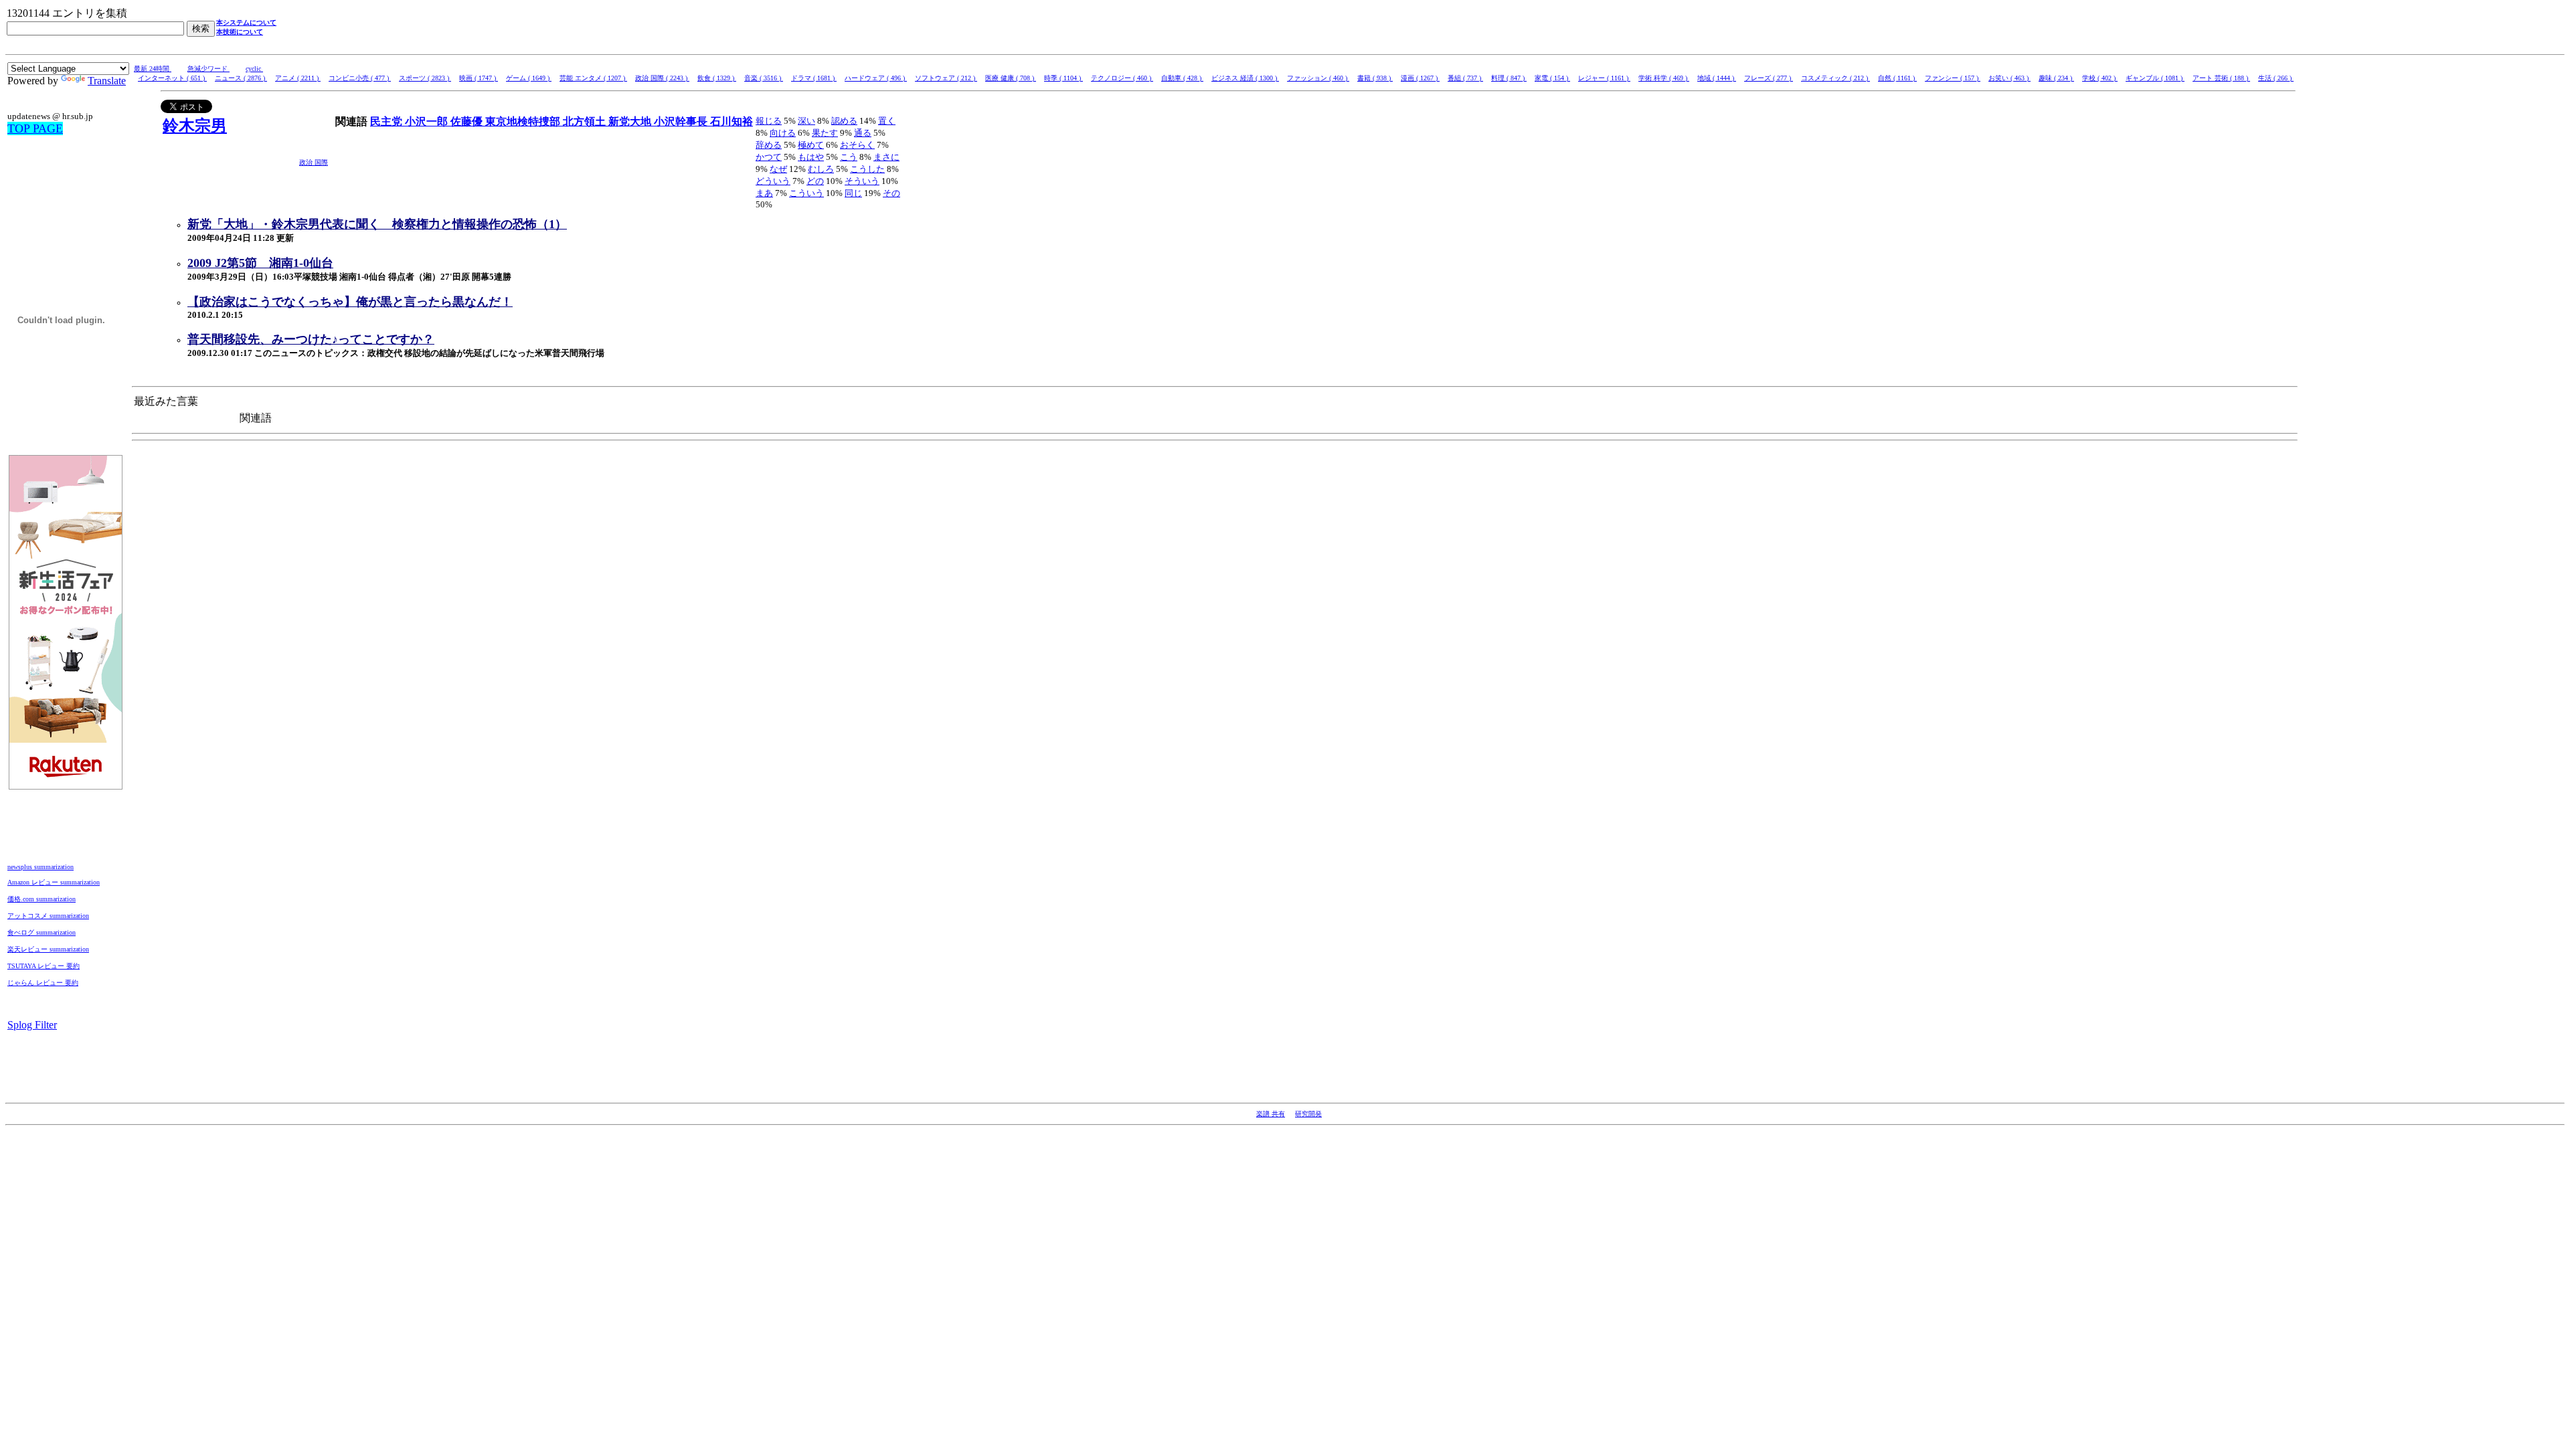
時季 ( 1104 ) (1063, 78)
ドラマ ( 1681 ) (814, 78)
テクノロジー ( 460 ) (1122, 78)
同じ (853, 193)
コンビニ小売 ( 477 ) (360, 78)
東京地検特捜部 (524, 121)
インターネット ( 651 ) (172, 78)
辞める (769, 145)
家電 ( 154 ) (1552, 78)
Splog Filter (32, 1025)
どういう (773, 181)
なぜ (778, 169)
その (891, 193)
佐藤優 (468, 121)
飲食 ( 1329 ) (717, 78)
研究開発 (1308, 1114)
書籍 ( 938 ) (1375, 78)
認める (844, 121)
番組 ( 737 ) (1465, 78)
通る (863, 133)
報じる (769, 121)
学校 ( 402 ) (2100, 78)
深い (806, 121)
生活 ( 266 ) (2276, 78)
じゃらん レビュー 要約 (43, 983)
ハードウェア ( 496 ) (876, 78)
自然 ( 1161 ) (1897, 78)
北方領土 (586, 121)
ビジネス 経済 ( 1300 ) (1245, 78)
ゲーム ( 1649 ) (529, 78)
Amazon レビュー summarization (54, 882)
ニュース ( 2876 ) (241, 78)
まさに (886, 157)
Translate (107, 81)
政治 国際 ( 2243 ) (662, 78)
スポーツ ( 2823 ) (425, 78)
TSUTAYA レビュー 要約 (44, 966)
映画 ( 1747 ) (479, 78)
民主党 (388, 121)
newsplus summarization (40, 867)
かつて (769, 157)
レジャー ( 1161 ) (1604, 78)
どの (815, 181)
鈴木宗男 (195, 126)
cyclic (254, 69)
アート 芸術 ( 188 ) (2221, 78)
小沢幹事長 (682, 121)
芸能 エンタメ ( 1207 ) (593, 78)
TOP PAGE (35, 128)
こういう (806, 193)
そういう (862, 181)
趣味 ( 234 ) (2056, 78)
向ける (783, 133)
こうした (867, 169)
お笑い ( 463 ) (2009, 78)
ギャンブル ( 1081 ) (2155, 78)
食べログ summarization (41, 932)
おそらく (857, 145)
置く (887, 121)
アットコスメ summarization (48, 916)
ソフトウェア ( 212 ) (946, 78)
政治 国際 (314, 162)
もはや (811, 157)
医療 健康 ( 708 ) (1011, 78)
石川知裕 (732, 121)
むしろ (821, 169)
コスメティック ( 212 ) (1835, 78)
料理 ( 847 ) (1509, 78)
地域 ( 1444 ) (1717, 78)
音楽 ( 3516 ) (764, 78)
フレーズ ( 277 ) (1769, 78)
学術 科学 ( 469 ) (1664, 78)
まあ (764, 193)
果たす (825, 133)
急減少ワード (208, 69)
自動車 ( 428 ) (1182, 78)
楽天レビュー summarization (48, 949)
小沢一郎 (428, 121)
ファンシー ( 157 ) (1953, 78)
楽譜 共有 (1271, 1114)
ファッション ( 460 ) (1318, 78)
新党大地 (631, 121)
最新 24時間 (153, 69)
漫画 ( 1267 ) (1420, 78)
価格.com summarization (41, 899)
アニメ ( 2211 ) (298, 78)
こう (849, 157)
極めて (811, 145)
